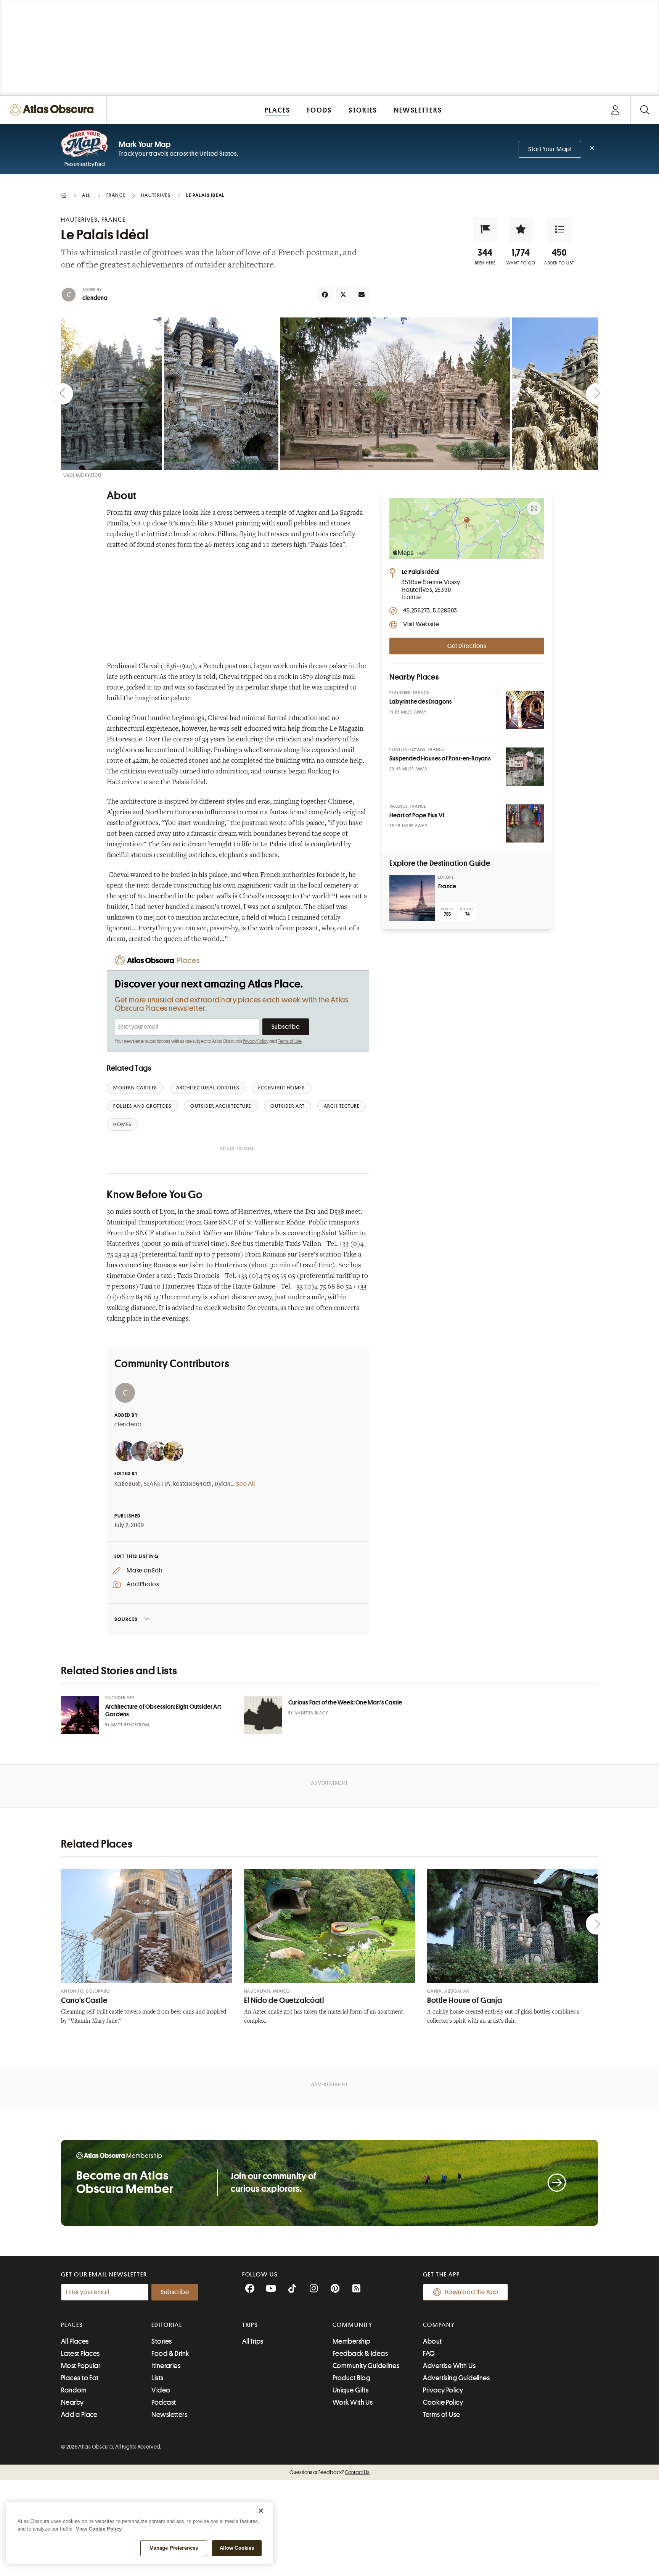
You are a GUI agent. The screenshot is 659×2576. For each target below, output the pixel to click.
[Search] (645, 110)
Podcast (164, 2402)
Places (72, 2325)
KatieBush (128, 1484)
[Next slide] (596, 394)
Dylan (223, 1484)
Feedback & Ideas (360, 2354)
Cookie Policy (443, 2402)
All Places (75, 2341)
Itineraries (166, 2366)
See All (246, 1484)
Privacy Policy (256, 1041)
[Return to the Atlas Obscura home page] (53, 110)
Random (74, 2390)
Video (161, 2390)
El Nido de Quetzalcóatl (284, 2000)
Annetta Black (311, 1713)
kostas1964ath (193, 1484)
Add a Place (79, 2415)
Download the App (472, 2292)
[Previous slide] (63, 394)
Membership (352, 2341)
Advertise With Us (449, 2366)
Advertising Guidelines (456, 2378)
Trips (250, 2325)
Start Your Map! (550, 149)
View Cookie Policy (99, 2529)
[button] (485, 229)
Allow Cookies (237, 2548)
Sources (126, 1619)
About (432, 2341)
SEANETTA (157, 1484)
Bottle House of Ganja (465, 2000)
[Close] (261, 2511)
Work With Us (353, 2402)
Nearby (72, 2402)
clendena (95, 298)
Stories (162, 2341)
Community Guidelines (366, 2366)
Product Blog (351, 2378)
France (447, 886)
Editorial (167, 2325)
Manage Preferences (174, 2548)
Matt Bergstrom (130, 1725)
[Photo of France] (412, 898)
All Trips (253, 2341)
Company (439, 2325)
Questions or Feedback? (329, 2472)
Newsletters (169, 2415)
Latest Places (80, 2354)
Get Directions (467, 646)
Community (353, 2325)
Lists (157, 2378)
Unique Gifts (350, 2390)
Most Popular (81, 2366)
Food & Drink (170, 2354)
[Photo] (525, 710)
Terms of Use (290, 1041)
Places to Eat (80, 2378)
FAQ (429, 2354)
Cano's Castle (84, 2000)
